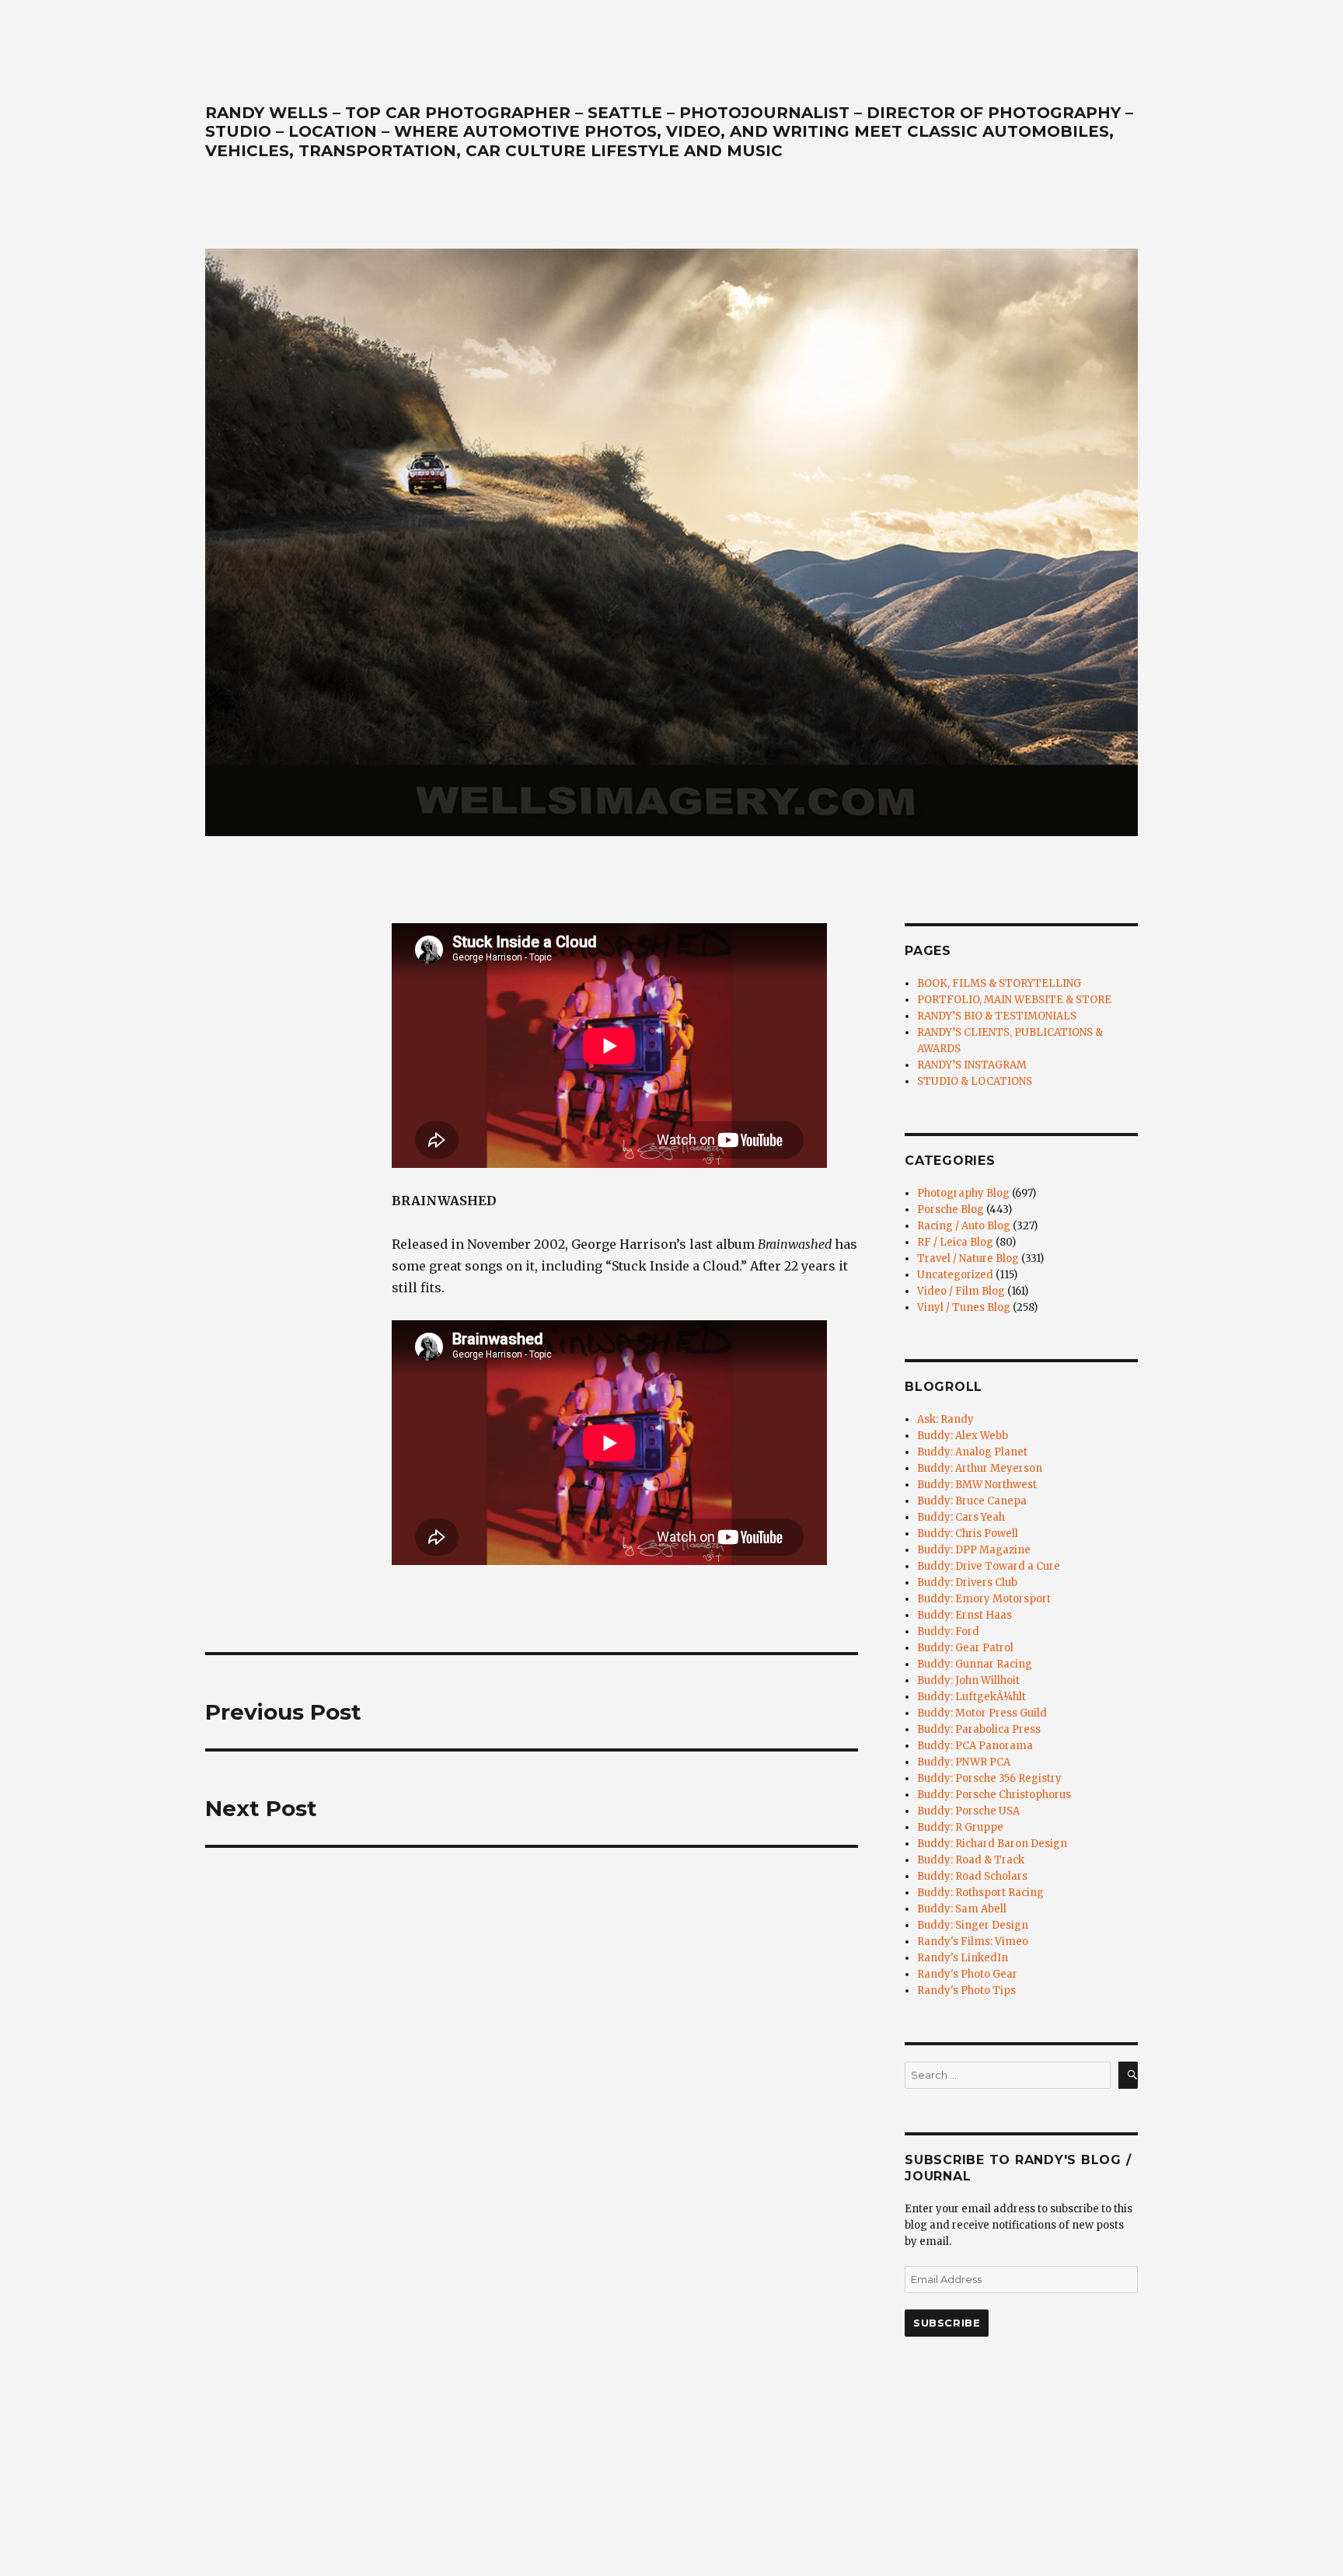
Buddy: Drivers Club (967, 1583)
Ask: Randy (945, 1419)
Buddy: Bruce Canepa (972, 1501)
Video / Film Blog (961, 1291)
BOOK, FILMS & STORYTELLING (999, 983)
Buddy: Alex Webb (963, 1436)
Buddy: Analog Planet (972, 1452)
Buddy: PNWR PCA (964, 1762)
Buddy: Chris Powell (968, 1534)
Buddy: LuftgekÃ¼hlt (971, 1697)
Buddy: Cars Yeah (961, 1517)
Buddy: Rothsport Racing (980, 1893)
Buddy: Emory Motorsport (984, 1599)
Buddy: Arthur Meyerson (980, 1468)
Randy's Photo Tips (966, 1990)
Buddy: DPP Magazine (974, 1550)
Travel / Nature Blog (968, 1258)
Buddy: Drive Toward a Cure (989, 1566)
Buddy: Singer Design (973, 1925)
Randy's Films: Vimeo (973, 1942)
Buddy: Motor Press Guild (982, 1713)
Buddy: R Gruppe (960, 1827)
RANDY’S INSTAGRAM (972, 1065)
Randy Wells (240, 976)
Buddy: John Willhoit (968, 1680)
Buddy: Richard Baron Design (992, 1844)
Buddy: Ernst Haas (965, 1615)
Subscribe (947, 2323)
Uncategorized (955, 1275)
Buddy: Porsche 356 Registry (989, 1778)
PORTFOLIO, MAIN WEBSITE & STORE (1014, 1000)
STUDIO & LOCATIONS (975, 1081)
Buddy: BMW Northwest (977, 1485)
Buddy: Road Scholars (972, 1876)
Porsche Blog (951, 1210)
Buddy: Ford (948, 1631)
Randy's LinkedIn (963, 1958)
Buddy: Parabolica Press (979, 1729)
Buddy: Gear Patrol (965, 1648)
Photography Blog (963, 1193)
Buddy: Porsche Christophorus (994, 1795)
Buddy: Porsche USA (968, 1811)
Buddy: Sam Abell (962, 1909)
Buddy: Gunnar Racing (975, 1664)
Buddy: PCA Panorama (975, 1746)
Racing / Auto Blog (964, 1226)
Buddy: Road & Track (971, 1860)
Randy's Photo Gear (967, 1974)
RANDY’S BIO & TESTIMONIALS (997, 1016)
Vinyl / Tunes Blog (256, 1020)
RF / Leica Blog (955, 1242)
